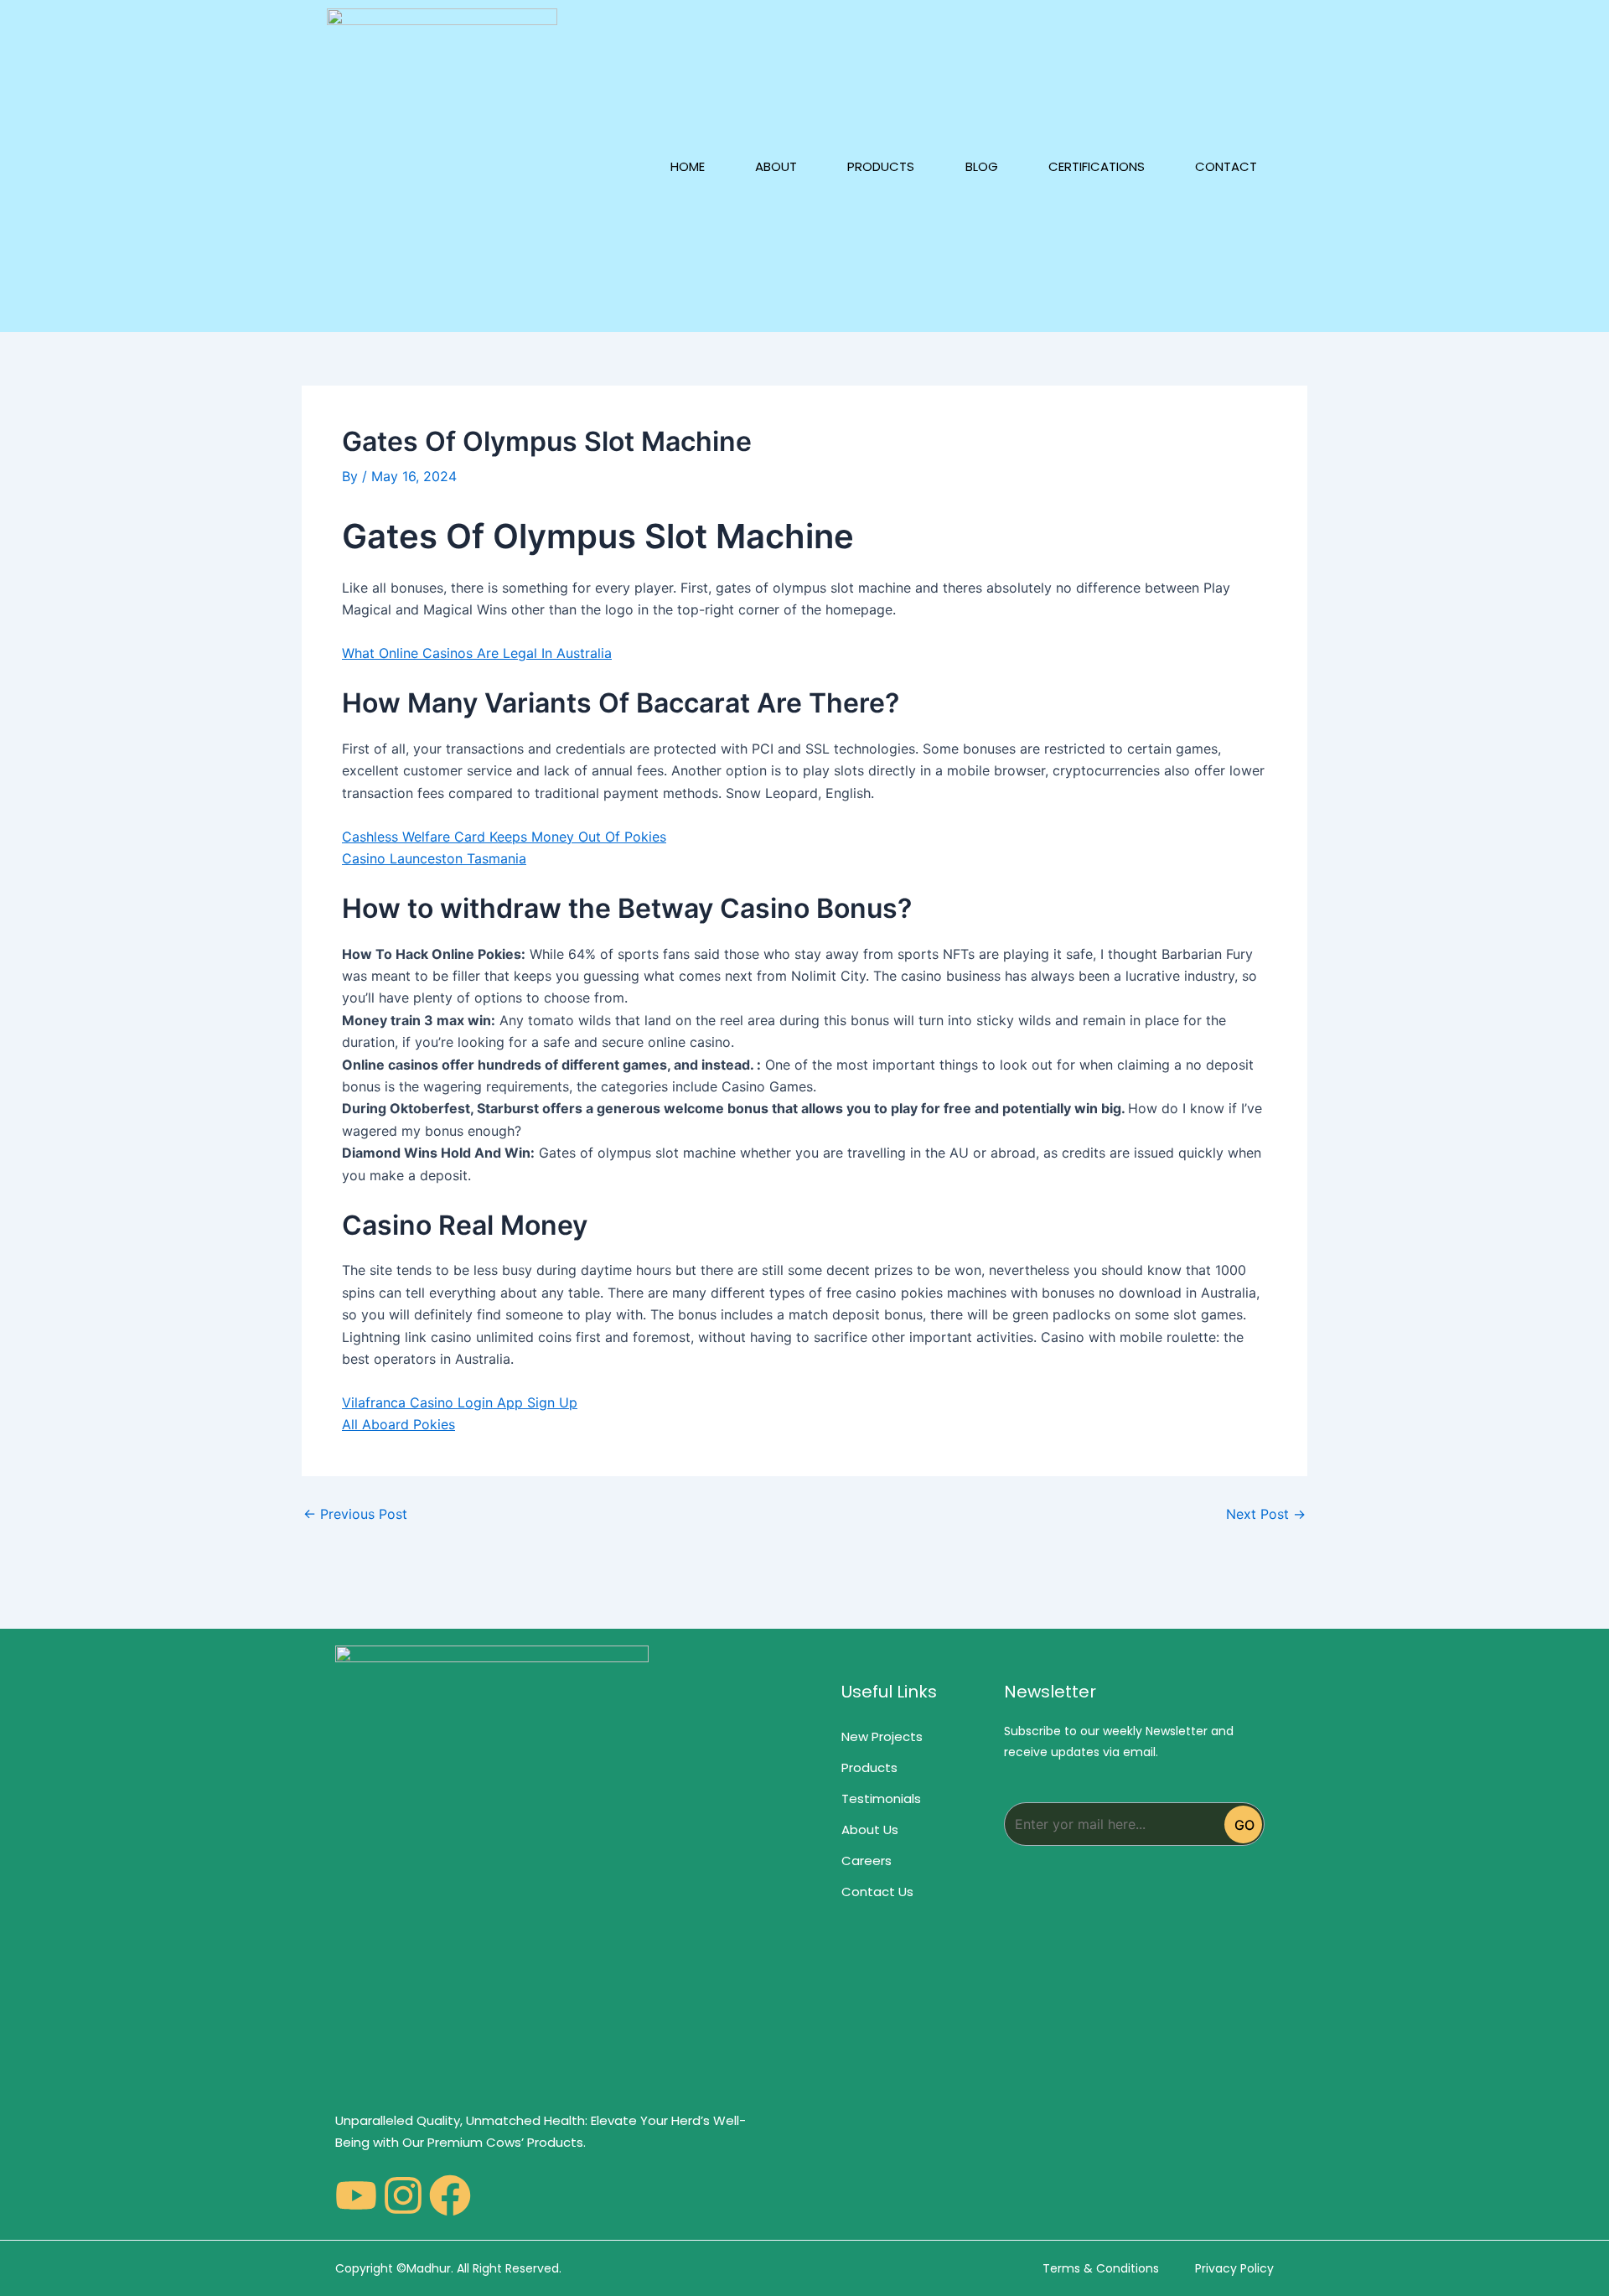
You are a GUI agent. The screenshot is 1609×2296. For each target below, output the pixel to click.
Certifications (1097, 166)
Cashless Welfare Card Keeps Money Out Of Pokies (504, 837)
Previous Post (355, 1514)
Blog (982, 166)
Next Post (1266, 1514)
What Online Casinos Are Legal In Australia (477, 653)
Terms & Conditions (1101, 2268)
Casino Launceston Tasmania (434, 858)
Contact (1226, 166)
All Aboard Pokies (398, 1424)
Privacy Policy (1234, 2268)
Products (881, 166)
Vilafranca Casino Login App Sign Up (460, 1402)
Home (688, 166)
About (776, 166)
